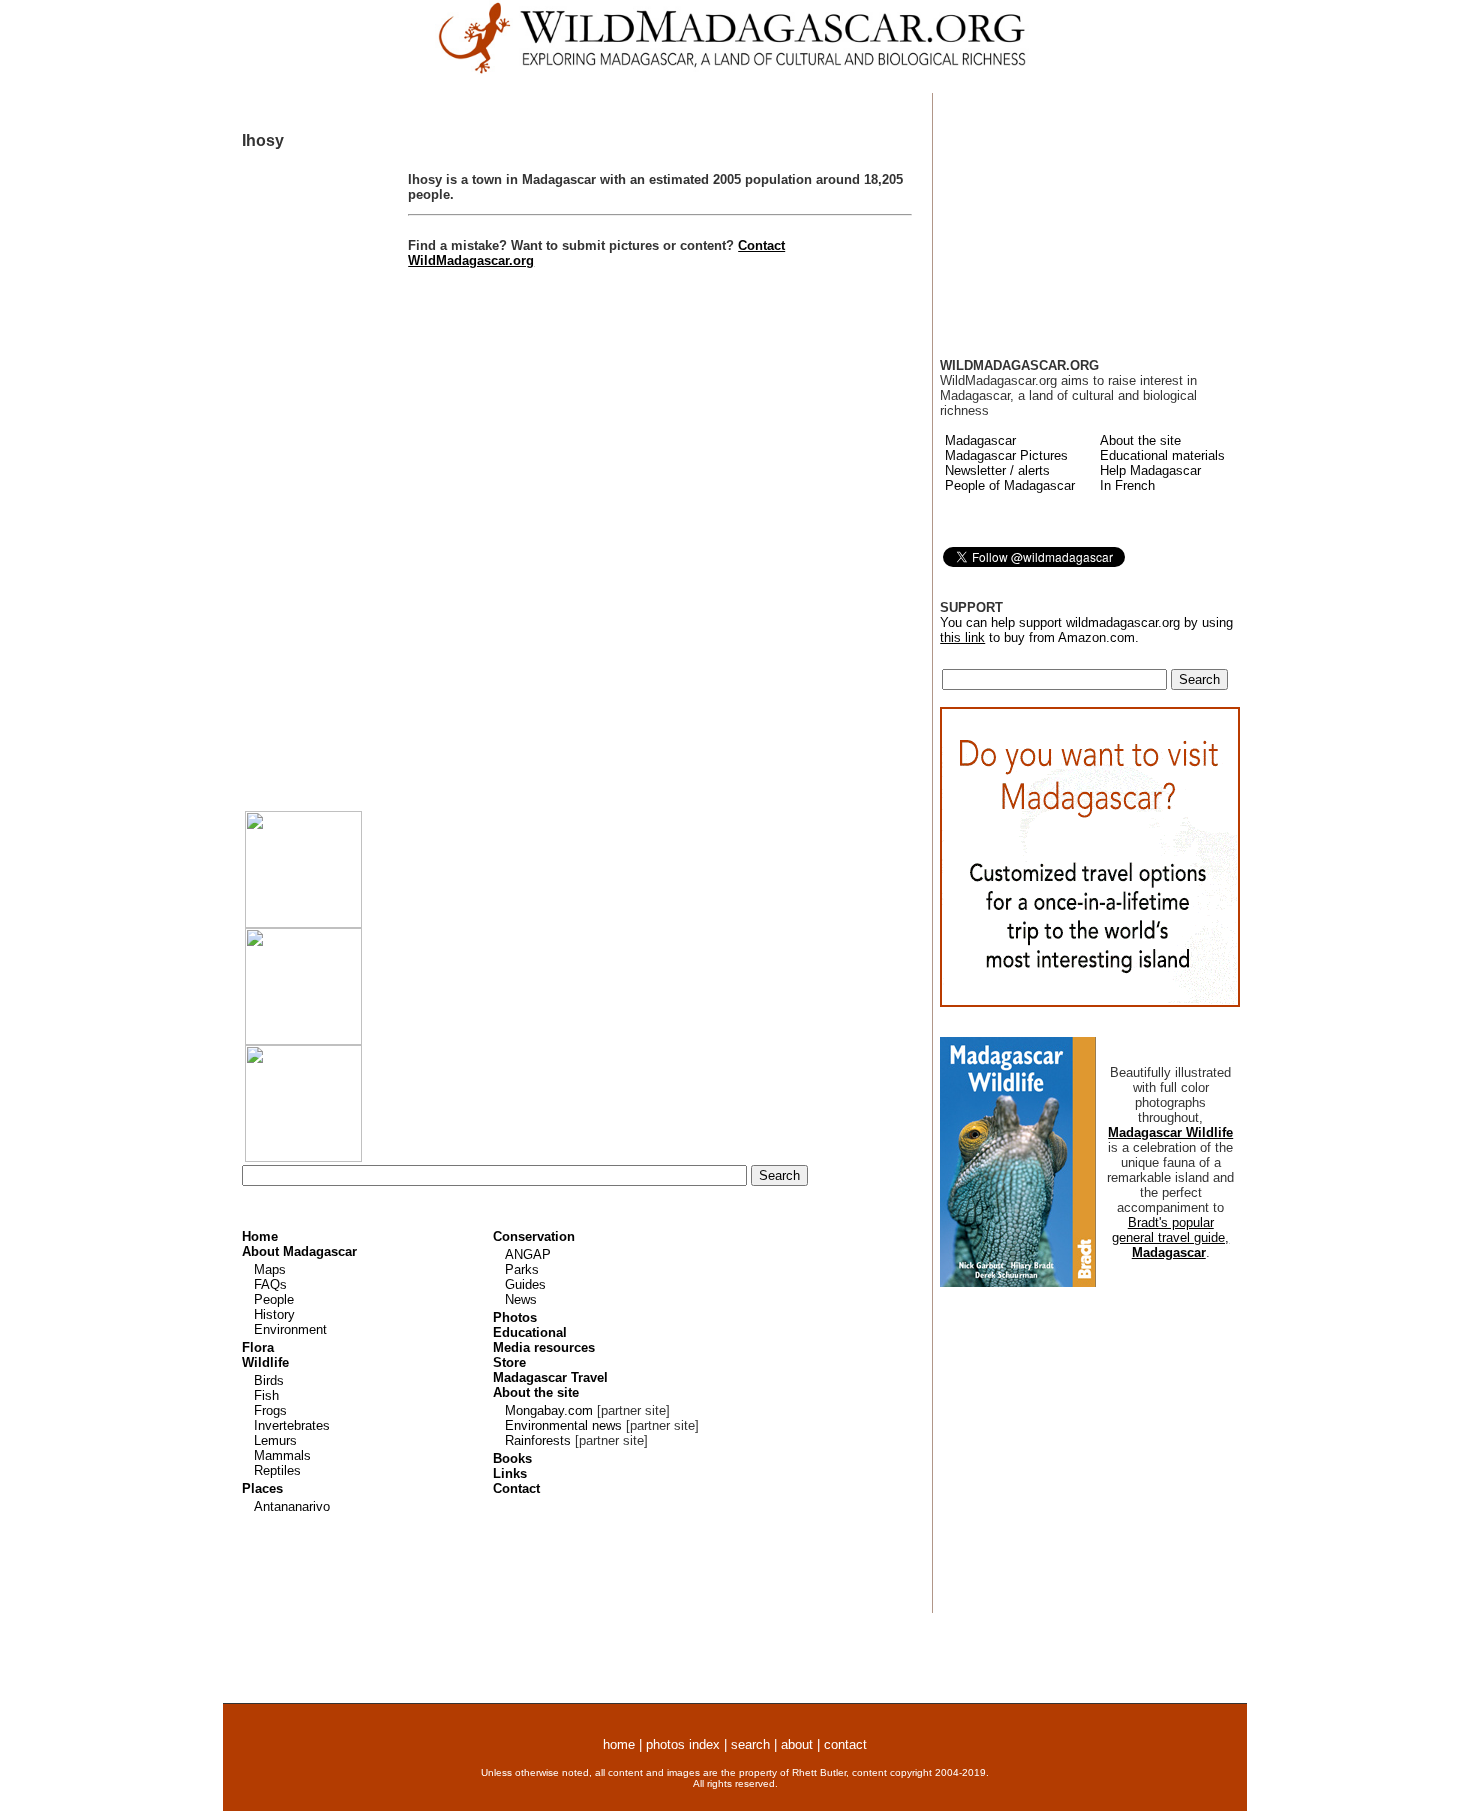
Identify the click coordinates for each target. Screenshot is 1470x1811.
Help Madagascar (1150, 470)
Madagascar (980, 440)
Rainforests (538, 1440)
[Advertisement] (325, 475)
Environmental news (563, 1425)
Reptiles (277, 1470)
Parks (522, 1269)
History (274, 1314)
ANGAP (528, 1254)
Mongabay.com (549, 1410)
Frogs (270, 1410)
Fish (266, 1395)
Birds (269, 1380)
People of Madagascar (1010, 485)
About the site (1140, 440)
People (274, 1299)
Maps (270, 1269)
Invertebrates (292, 1425)
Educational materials (1162, 455)
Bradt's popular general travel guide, (1170, 1237)
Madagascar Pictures (1006, 455)
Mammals (282, 1455)
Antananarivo (292, 1506)
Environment (290, 1329)
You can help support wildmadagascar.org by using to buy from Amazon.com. (1087, 937)
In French (1127, 485)
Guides (525, 1284)
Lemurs (275, 1440)
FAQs (270, 1284)
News (521, 1299)
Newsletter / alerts (997, 470)
